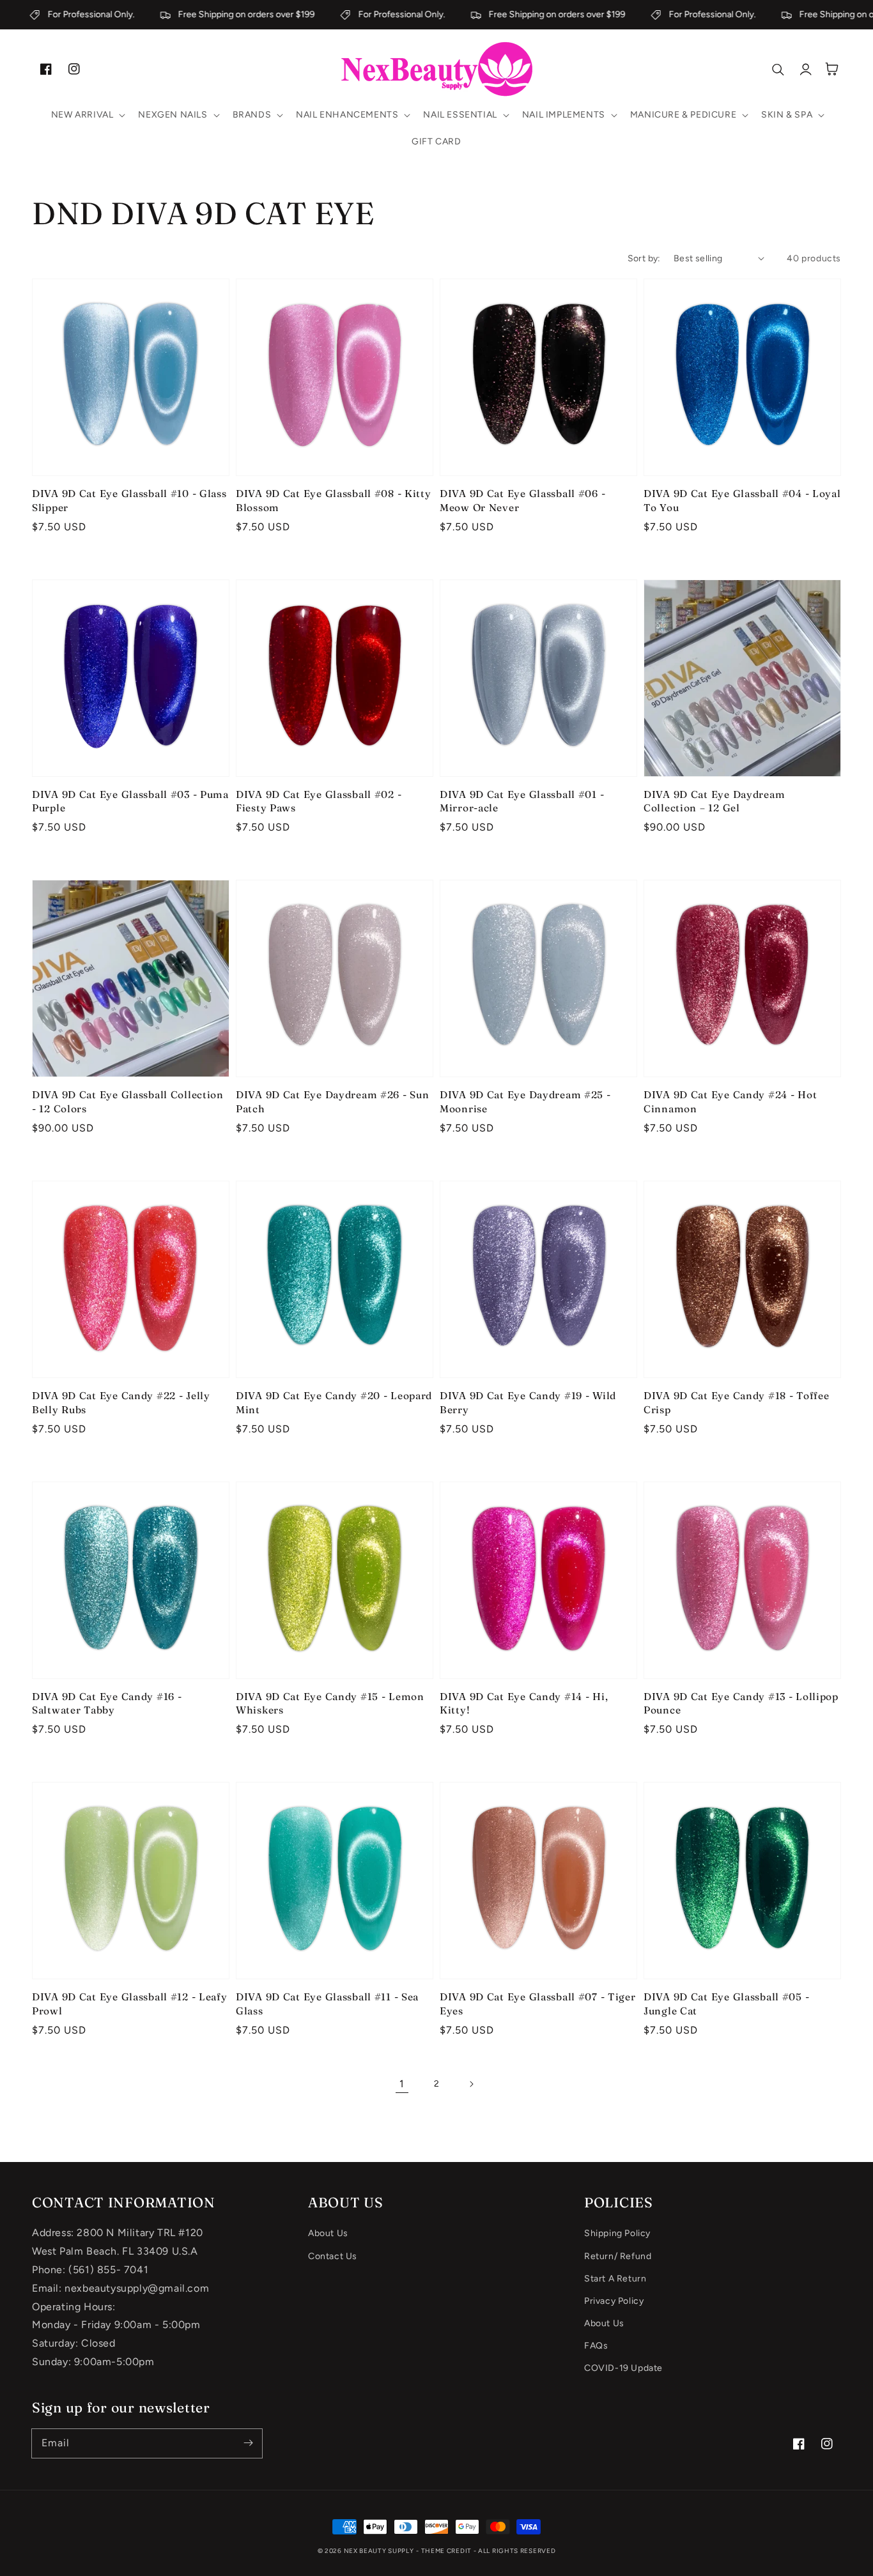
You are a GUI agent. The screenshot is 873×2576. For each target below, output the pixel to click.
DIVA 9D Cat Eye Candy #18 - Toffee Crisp (736, 1403)
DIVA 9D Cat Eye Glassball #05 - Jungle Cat (726, 2004)
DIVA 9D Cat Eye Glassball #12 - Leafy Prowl (130, 2004)
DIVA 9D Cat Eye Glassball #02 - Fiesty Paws (319, 801)
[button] (87, 115)
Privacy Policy (614, 2301)
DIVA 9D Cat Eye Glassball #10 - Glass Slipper (129, 501)
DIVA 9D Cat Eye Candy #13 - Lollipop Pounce (741, 1704)
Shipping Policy (617, 2233)
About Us (328, 2233)
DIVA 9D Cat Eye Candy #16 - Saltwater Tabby (107, 1704)
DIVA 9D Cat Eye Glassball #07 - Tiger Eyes (538, 2004)
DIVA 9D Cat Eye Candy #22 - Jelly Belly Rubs (121, 1403)
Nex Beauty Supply (379, 2551)
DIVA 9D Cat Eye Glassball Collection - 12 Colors (128, 1102)
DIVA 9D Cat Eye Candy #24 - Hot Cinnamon (730, 1102)
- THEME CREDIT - (447, 2551)
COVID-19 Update (623, 2368)
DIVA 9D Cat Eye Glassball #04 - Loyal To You (742, 501)
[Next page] (471, 2084)
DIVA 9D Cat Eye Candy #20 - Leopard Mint (334, 1403)
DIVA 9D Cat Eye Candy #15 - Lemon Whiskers (330, 1704)
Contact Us (333, 2256)
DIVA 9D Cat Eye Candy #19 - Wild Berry (528, 1403)
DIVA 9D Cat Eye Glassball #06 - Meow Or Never (522, 501)
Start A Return (615, 2279)
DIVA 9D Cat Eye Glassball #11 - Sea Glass (327, 2004)
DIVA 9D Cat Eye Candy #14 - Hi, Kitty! (524, 1704)
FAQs (596, 2346)
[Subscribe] (248, 2443)
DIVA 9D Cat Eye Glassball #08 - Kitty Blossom (334, 501)
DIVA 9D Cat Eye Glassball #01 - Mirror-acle (522, 801)
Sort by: (644, 258)
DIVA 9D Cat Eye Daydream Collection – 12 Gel (714, 801)
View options (131, 448)
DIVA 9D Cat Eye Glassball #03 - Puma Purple (130, 801)
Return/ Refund (618, 2256)
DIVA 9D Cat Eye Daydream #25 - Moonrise (525, 1102)
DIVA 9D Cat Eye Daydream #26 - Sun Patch (332, 1102)
